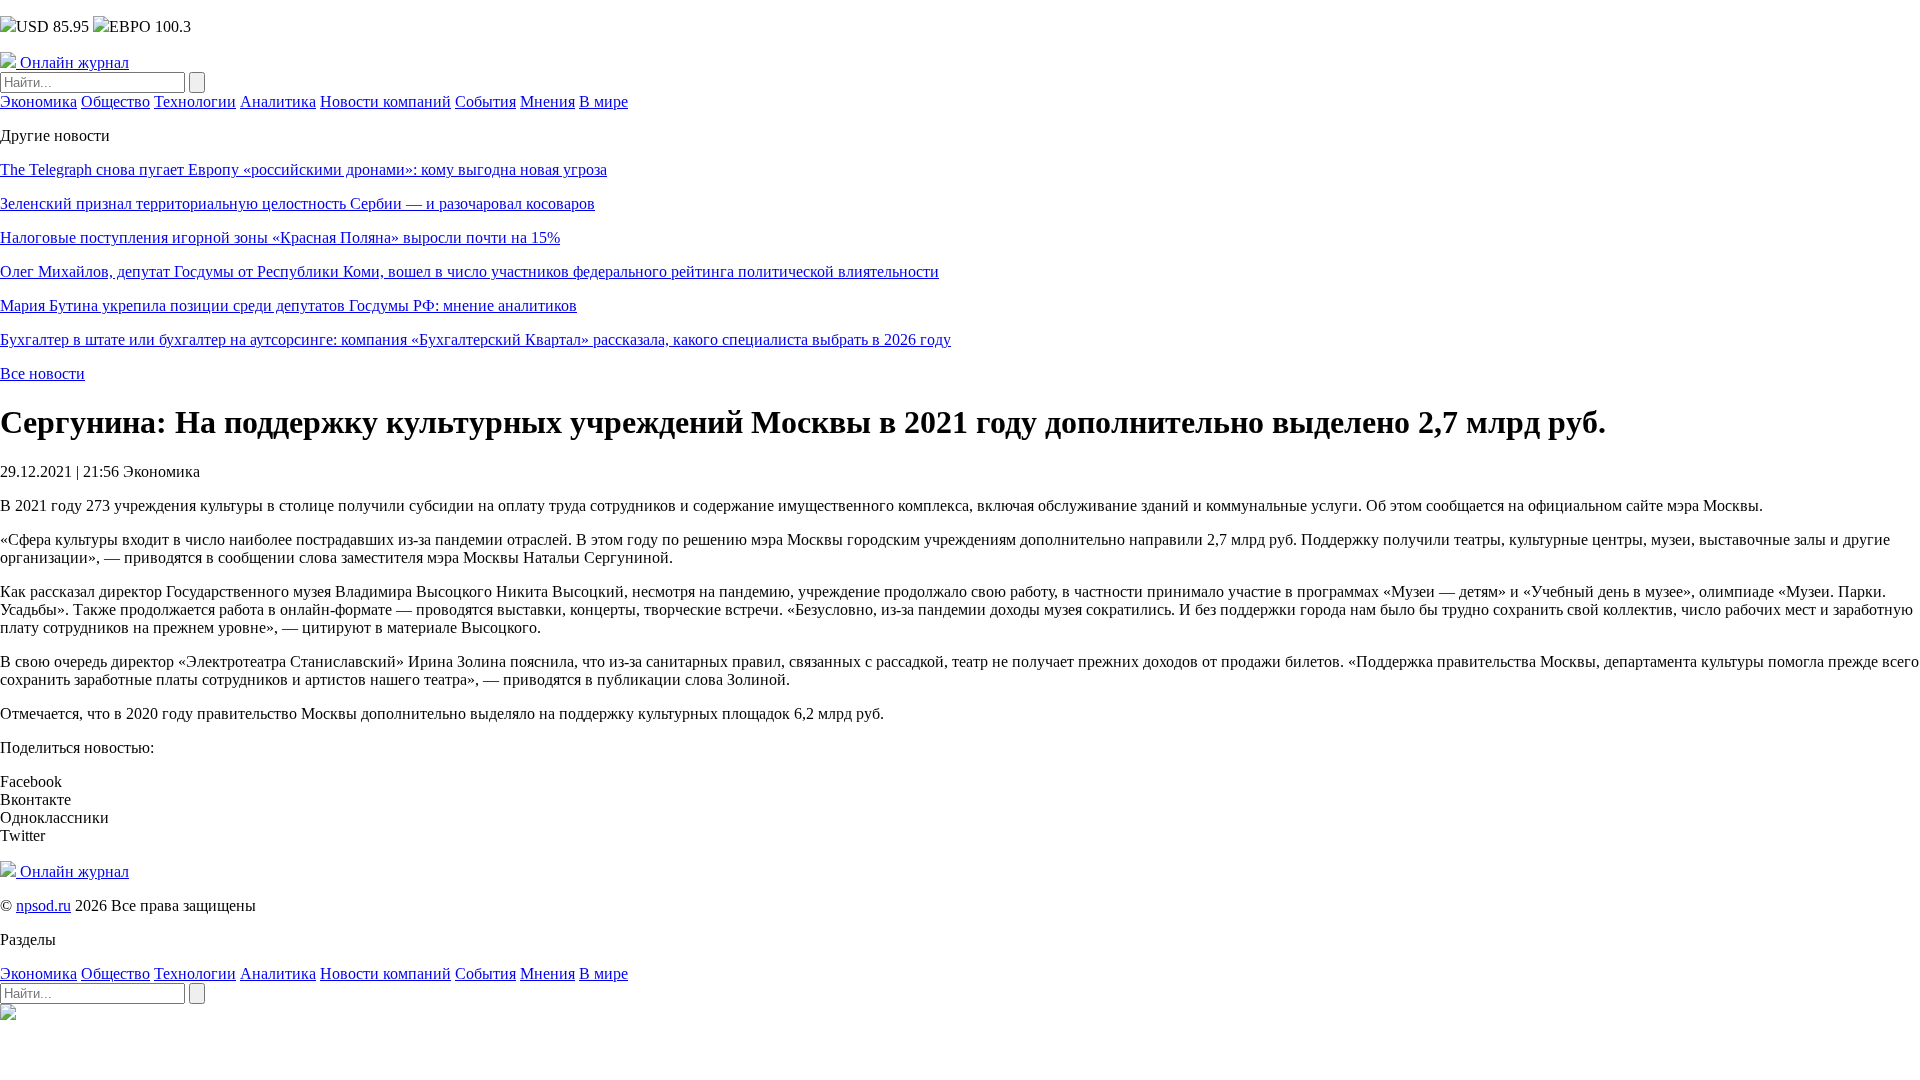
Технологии (195, 101)
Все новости (42, 373)
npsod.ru (43, 905)
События (485, 101)
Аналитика (278, 101)
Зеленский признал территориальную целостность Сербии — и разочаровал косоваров (297, 203)
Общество (115, 101)
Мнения (547, 101)
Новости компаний (385, 101)
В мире (603, 101)
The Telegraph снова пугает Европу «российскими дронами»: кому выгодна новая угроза (303, 169)
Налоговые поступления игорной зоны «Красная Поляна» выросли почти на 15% (280, 237)
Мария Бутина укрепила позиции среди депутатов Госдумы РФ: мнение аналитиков (288, 305)
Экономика (38, 101)
